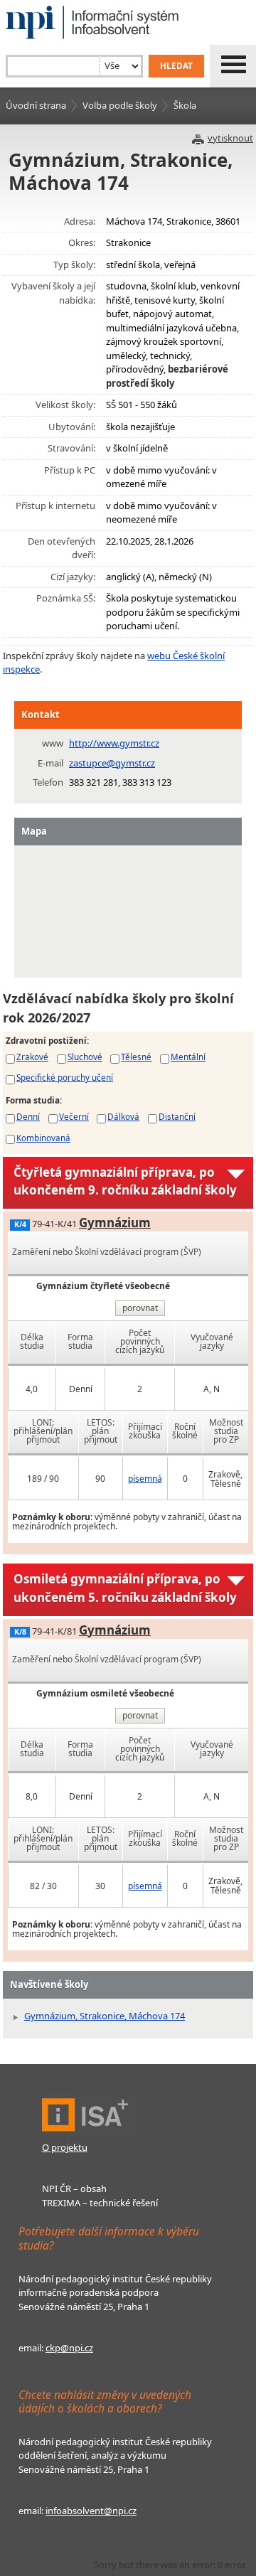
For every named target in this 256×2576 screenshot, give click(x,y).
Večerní (74, 1116)
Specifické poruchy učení (65, 1077)
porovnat (140, 1308)
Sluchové (85, 1057)
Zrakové (32, 1057)
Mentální (188, 1057)
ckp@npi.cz (69, 2348)
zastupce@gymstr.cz (112, 763)
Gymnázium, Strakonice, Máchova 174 (105, 2016)
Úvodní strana (36, 105)
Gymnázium (115, 1223)
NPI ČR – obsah (74, 2188)
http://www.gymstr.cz (114, 743)
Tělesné (136, 1057)
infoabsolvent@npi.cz (91, 2511)
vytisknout (230, 138)
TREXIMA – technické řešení (100, 2203)
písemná (145, 1479)
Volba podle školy (120, 105)
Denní (28, 1116)
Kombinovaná (43, 1138)
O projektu (65, 2147)
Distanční (177, 1116)
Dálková (123, 1116)
